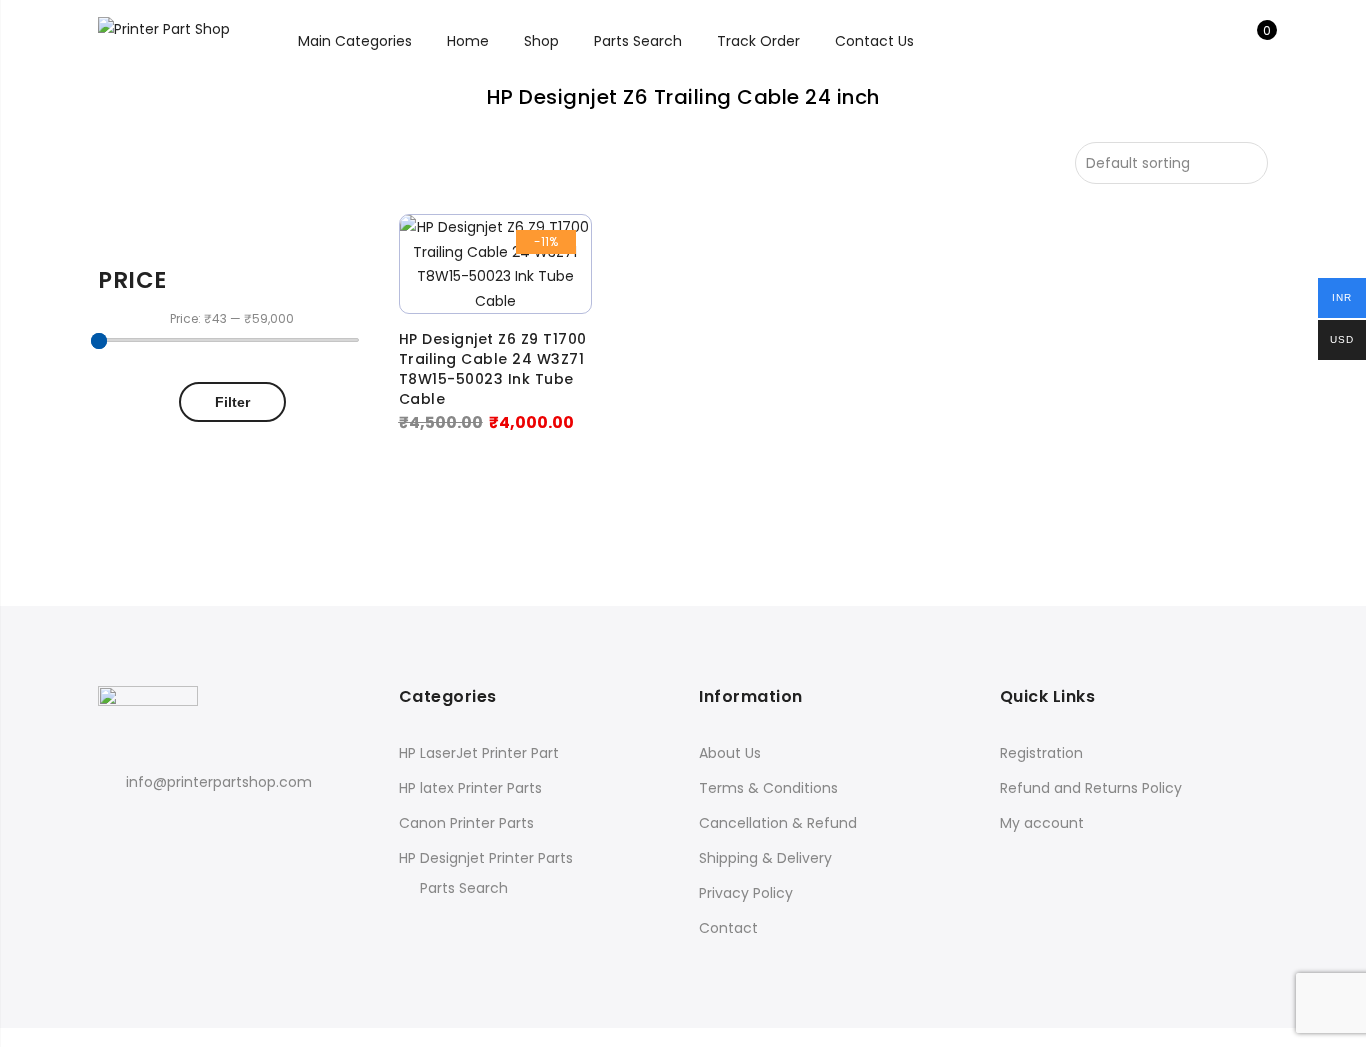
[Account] (1221, 41)
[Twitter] (153, 825)
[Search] (1190, 41)
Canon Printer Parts (466, 823)
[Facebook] (116, 825)
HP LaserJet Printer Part (479, 753)
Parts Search (638, 41)
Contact (728, 928)
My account (1042, 823)
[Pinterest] (190, 825)
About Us (730, 753)
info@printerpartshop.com (219, 782)
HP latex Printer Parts (470, 788)
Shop (541, 41)
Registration (1041, 753)
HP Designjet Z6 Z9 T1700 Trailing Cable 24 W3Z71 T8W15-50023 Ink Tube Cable (493, 369)
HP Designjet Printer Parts (486, 858)
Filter (232, 402)
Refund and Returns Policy (1091, 788)
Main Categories (355, 41)
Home (468, 41)
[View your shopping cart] (1252, 41)
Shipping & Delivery (765, 858)
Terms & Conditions (768, 788)
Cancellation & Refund (778, 823)
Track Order (758, 41)
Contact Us (874, 41)
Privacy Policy (746, 893)
